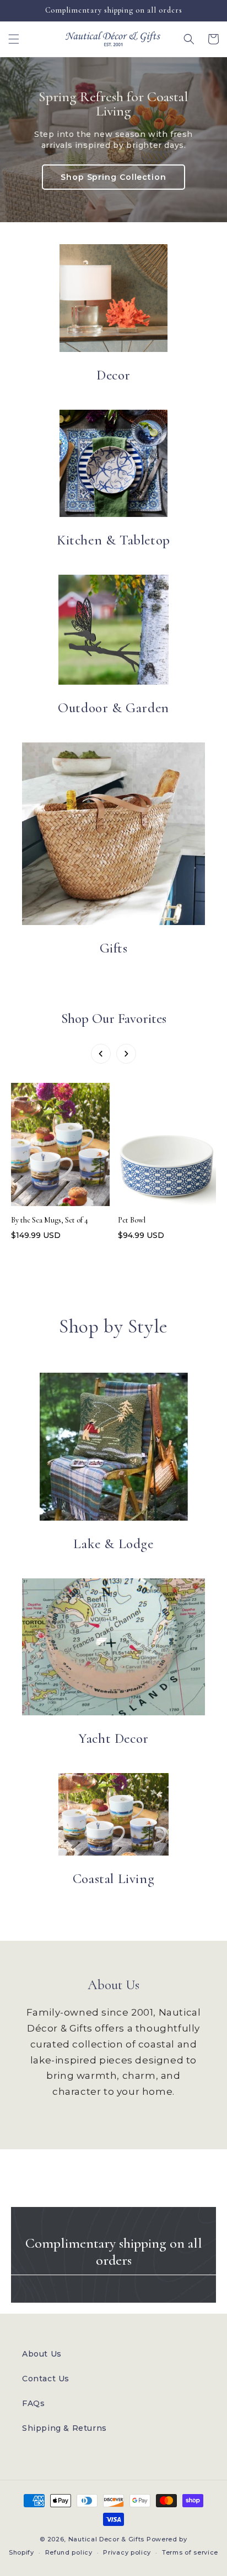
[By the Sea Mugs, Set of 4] (60, 1147)
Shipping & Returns (64, 2428)
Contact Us (46, 2379)
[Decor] (113, 298)
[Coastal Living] (113, 1814)
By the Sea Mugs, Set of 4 (50, 1220)
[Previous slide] (101, 1054)
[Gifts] (113, 834)
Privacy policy (127, 2552)
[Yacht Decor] (113, 1647)
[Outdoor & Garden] (113, 630)
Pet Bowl (132, 1220)
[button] (14, 39)
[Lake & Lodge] (114, 1447)
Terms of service (190, 2552)
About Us (42, 2354)
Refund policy (69, 2552)
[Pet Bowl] (167, 1147)
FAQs (33, 2403)
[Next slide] (126, 1054)
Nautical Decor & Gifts (106, 2539)
